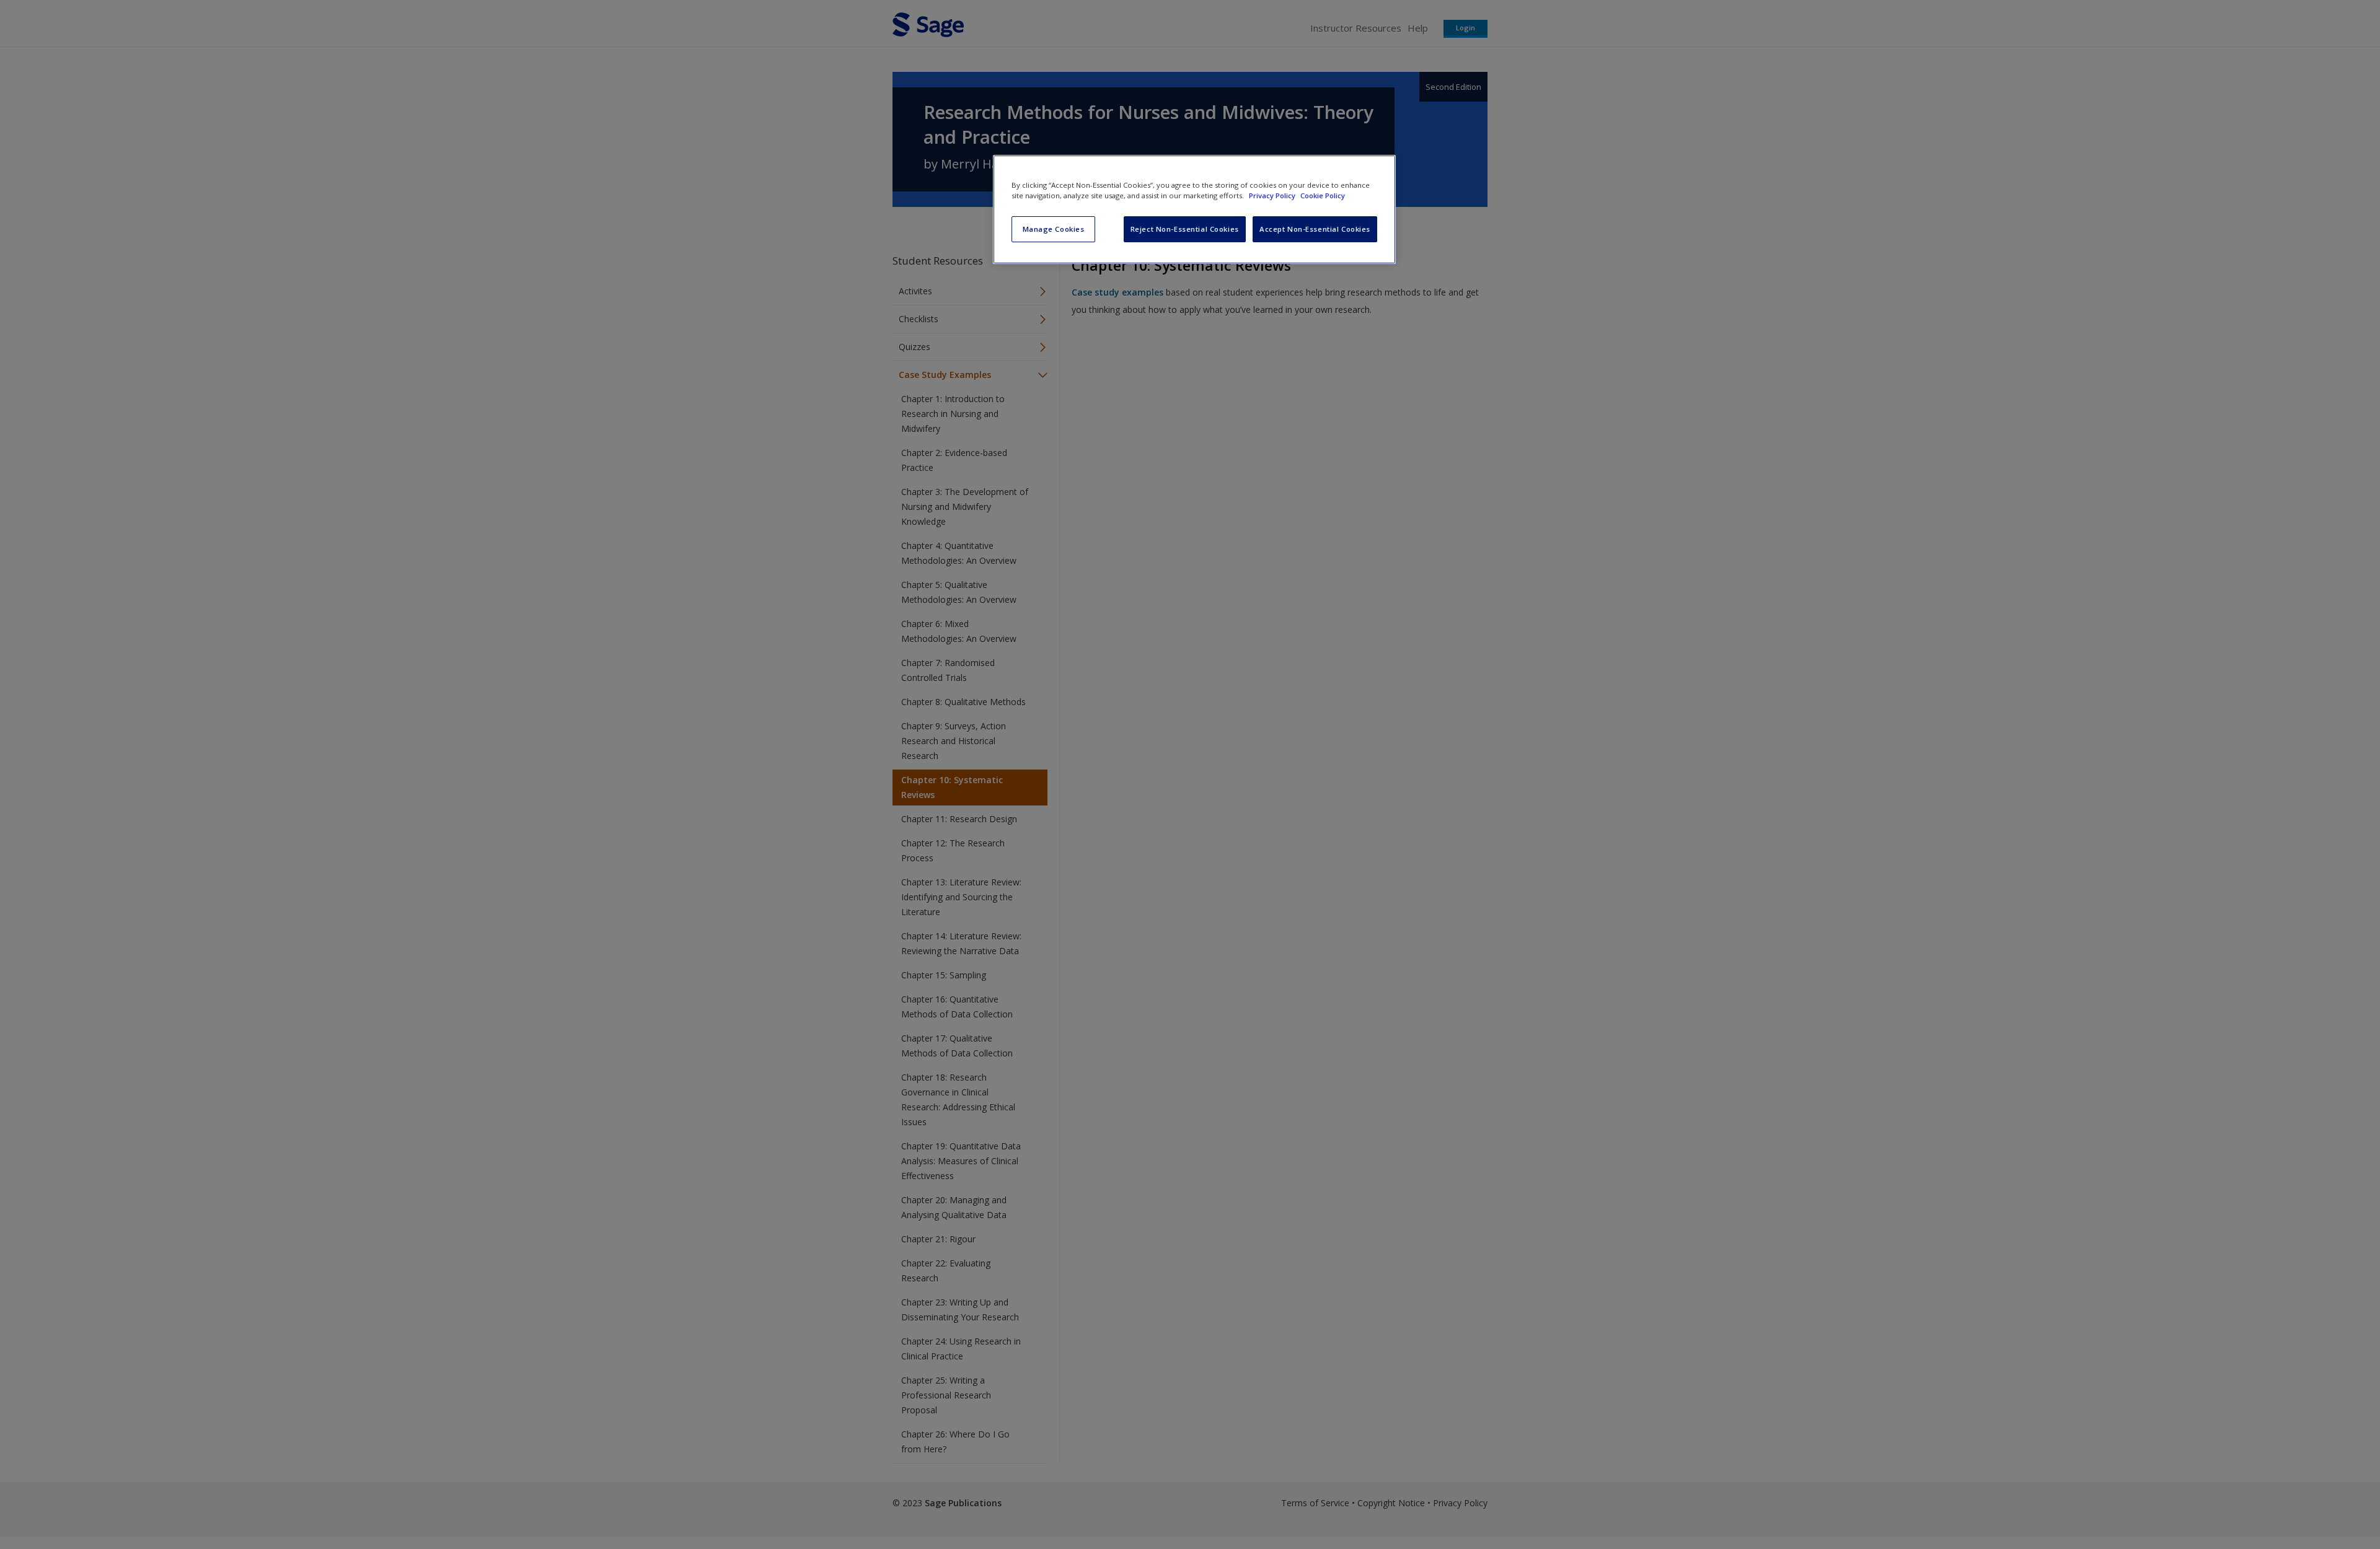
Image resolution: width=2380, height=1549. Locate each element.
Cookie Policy (1323, 195)
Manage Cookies (1054, 229)
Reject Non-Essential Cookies (1185, 229)
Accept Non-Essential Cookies (1315, 229)
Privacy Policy (1273, 195)
